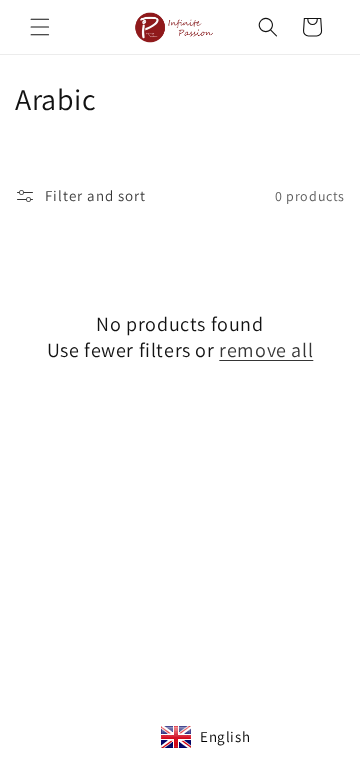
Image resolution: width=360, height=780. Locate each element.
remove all (266, 350)
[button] (40, 27)
